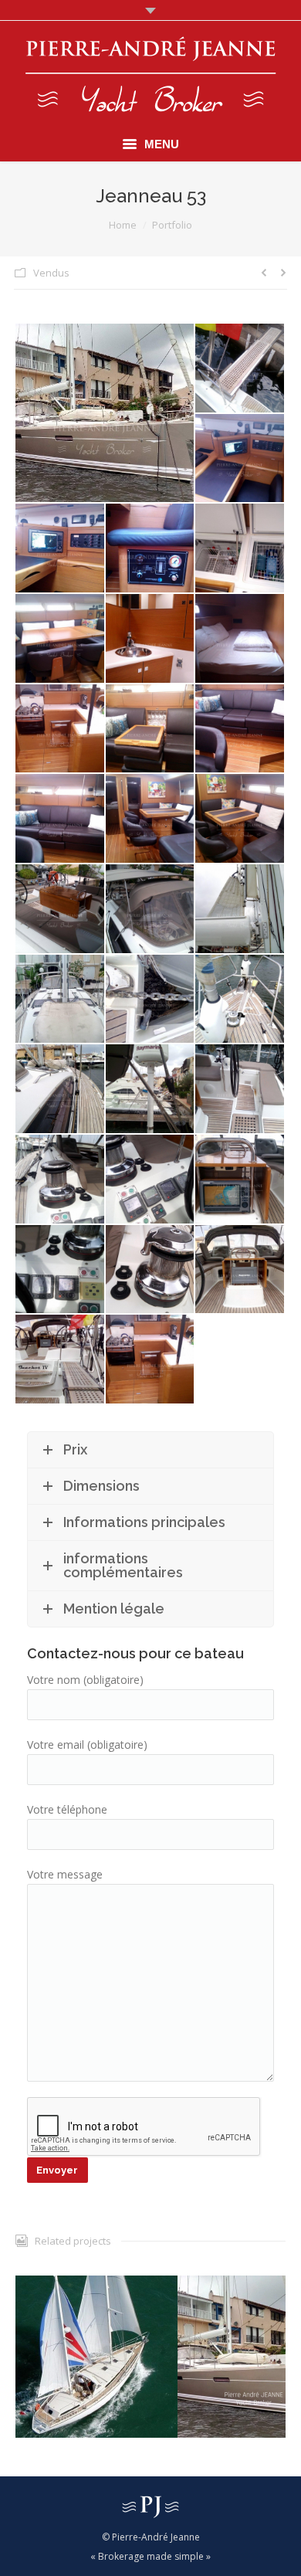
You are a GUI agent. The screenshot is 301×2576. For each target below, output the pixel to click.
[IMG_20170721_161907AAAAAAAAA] (151, 1000)
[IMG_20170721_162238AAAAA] (240, 819)
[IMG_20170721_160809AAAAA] (105, 413)
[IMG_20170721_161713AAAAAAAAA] (61, 1180)
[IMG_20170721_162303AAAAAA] (61, 819)
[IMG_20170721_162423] (61, 730)
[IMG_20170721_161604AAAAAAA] (240, 1180)
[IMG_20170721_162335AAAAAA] (240, 730)
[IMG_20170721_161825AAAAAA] (61, 1089)
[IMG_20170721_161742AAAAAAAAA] (240, 1089)
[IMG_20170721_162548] (240, 639)
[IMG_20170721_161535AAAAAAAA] (61, 1270)
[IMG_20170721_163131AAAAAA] (240, 459)
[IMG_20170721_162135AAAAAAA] (151, 910)
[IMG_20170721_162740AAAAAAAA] (240, 549)
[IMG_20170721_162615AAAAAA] (151, 639)
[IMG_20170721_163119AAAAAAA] (61, 549)
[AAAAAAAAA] (151, 1360)
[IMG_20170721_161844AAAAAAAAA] (240, 1000)
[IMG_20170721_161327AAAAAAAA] (240, 1270)
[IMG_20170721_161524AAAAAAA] (151, 1270)
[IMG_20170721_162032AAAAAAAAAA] (240, 910)
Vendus (51, 273)
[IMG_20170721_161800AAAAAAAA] (151, 1089)
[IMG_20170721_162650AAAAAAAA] (61, 639)
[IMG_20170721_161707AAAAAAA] (151, 1180)
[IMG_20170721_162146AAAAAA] (61, 910)
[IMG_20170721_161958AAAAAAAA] (61, 1000)
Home (123, 225)
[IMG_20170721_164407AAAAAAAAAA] (240, 369)
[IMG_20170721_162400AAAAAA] (151, 730)
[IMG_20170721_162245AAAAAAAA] (151, 819)
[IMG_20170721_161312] (61, 1360)
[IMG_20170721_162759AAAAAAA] (151, 549)
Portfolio (172, 225)
